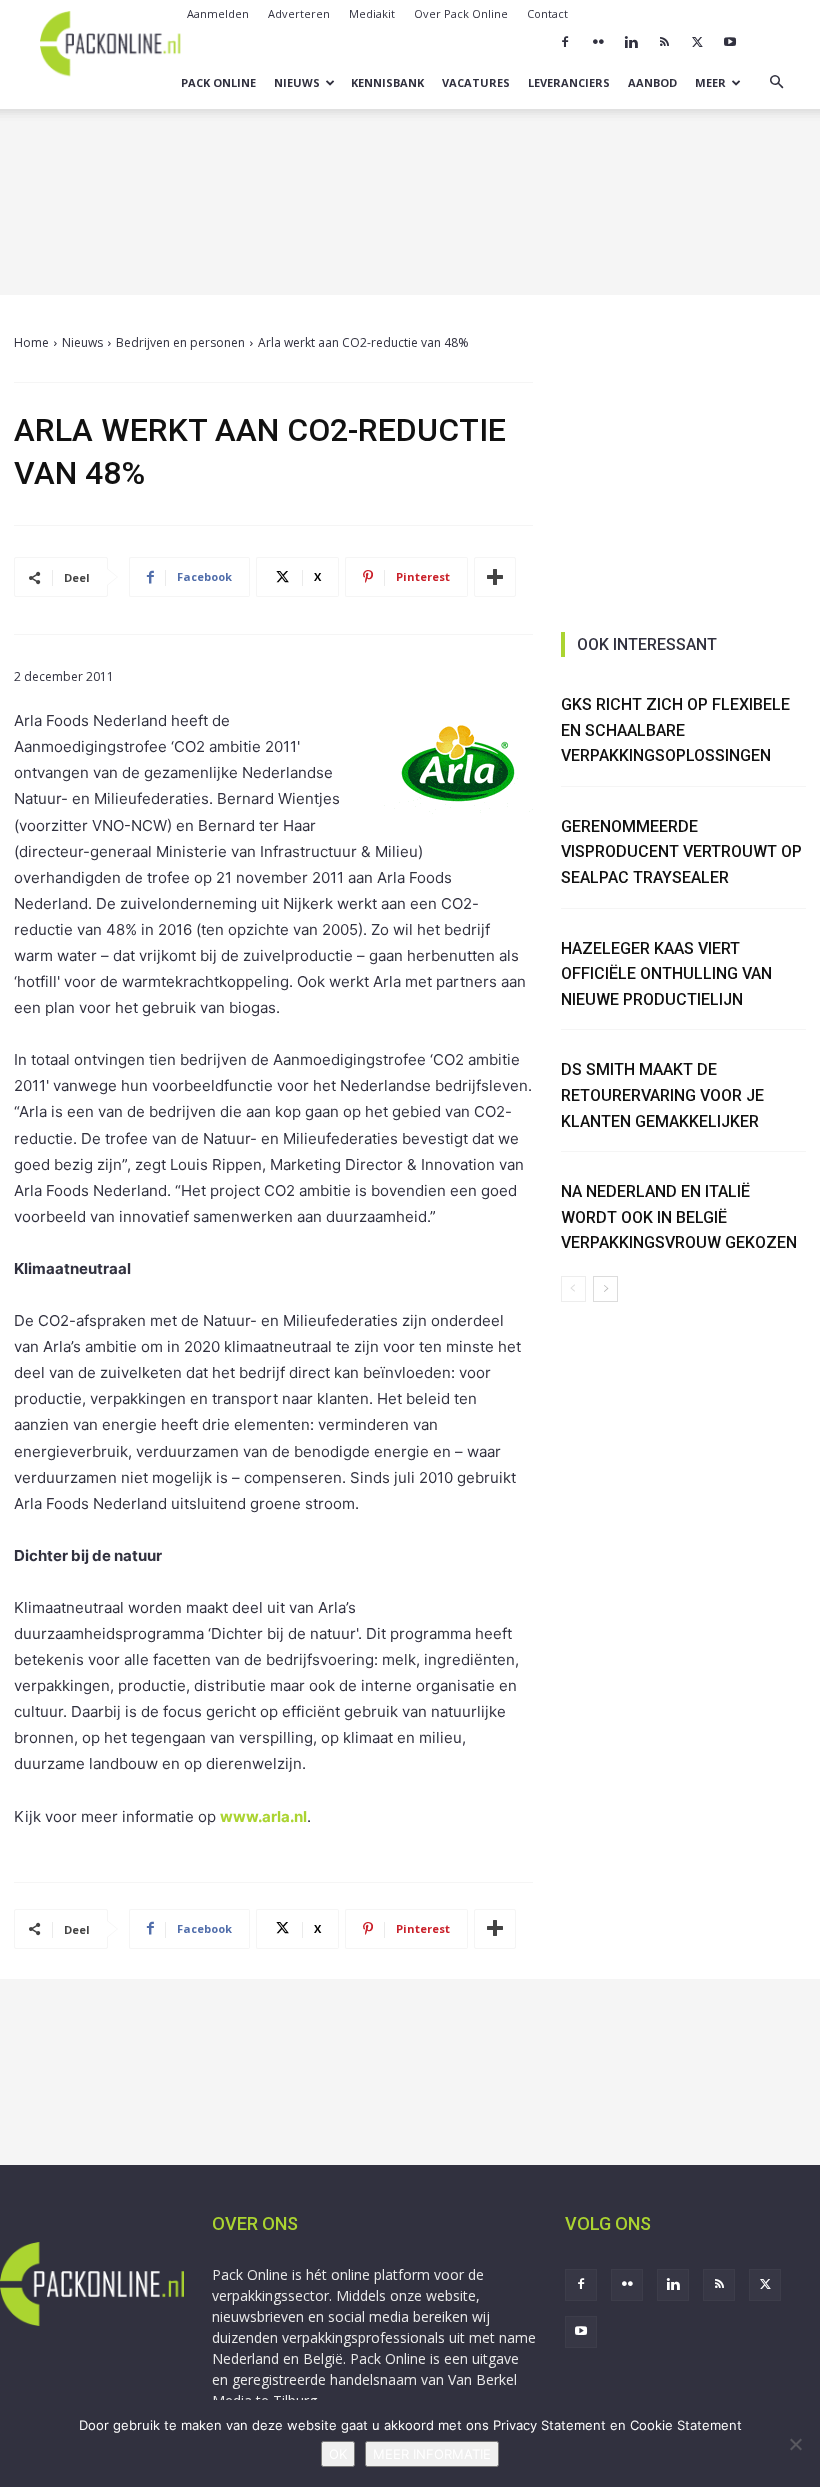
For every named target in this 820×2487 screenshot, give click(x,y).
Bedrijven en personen (180, 342)
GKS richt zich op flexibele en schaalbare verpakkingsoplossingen (675, 730)
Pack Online (218, 82)
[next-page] (605, 1289)
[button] (776, 82)
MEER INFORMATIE (432, 2454)
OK (338, 2454)
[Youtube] (730, 42)
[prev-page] (573, 1289)
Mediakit (372, 13)
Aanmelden (218, 13)
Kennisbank (387, 82)
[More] (495, 577)
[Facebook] (565, 42)
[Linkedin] (631, 42)
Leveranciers (569, 82)
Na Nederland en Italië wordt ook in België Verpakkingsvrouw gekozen (679, 1217)
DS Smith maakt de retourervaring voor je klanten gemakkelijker (662, 1095)
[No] (795, 2444)
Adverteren (299, 13)
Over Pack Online (461, 13)
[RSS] (664, 42)
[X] (697, 42)
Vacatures (476, 82)
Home (31, 342)
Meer (710, 82)
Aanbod (652, 82)
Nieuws (297, 82)
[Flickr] (598, 42)
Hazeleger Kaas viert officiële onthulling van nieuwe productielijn (666, 974)
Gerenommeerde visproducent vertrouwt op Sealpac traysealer (681, 852)
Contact (547, 13)
